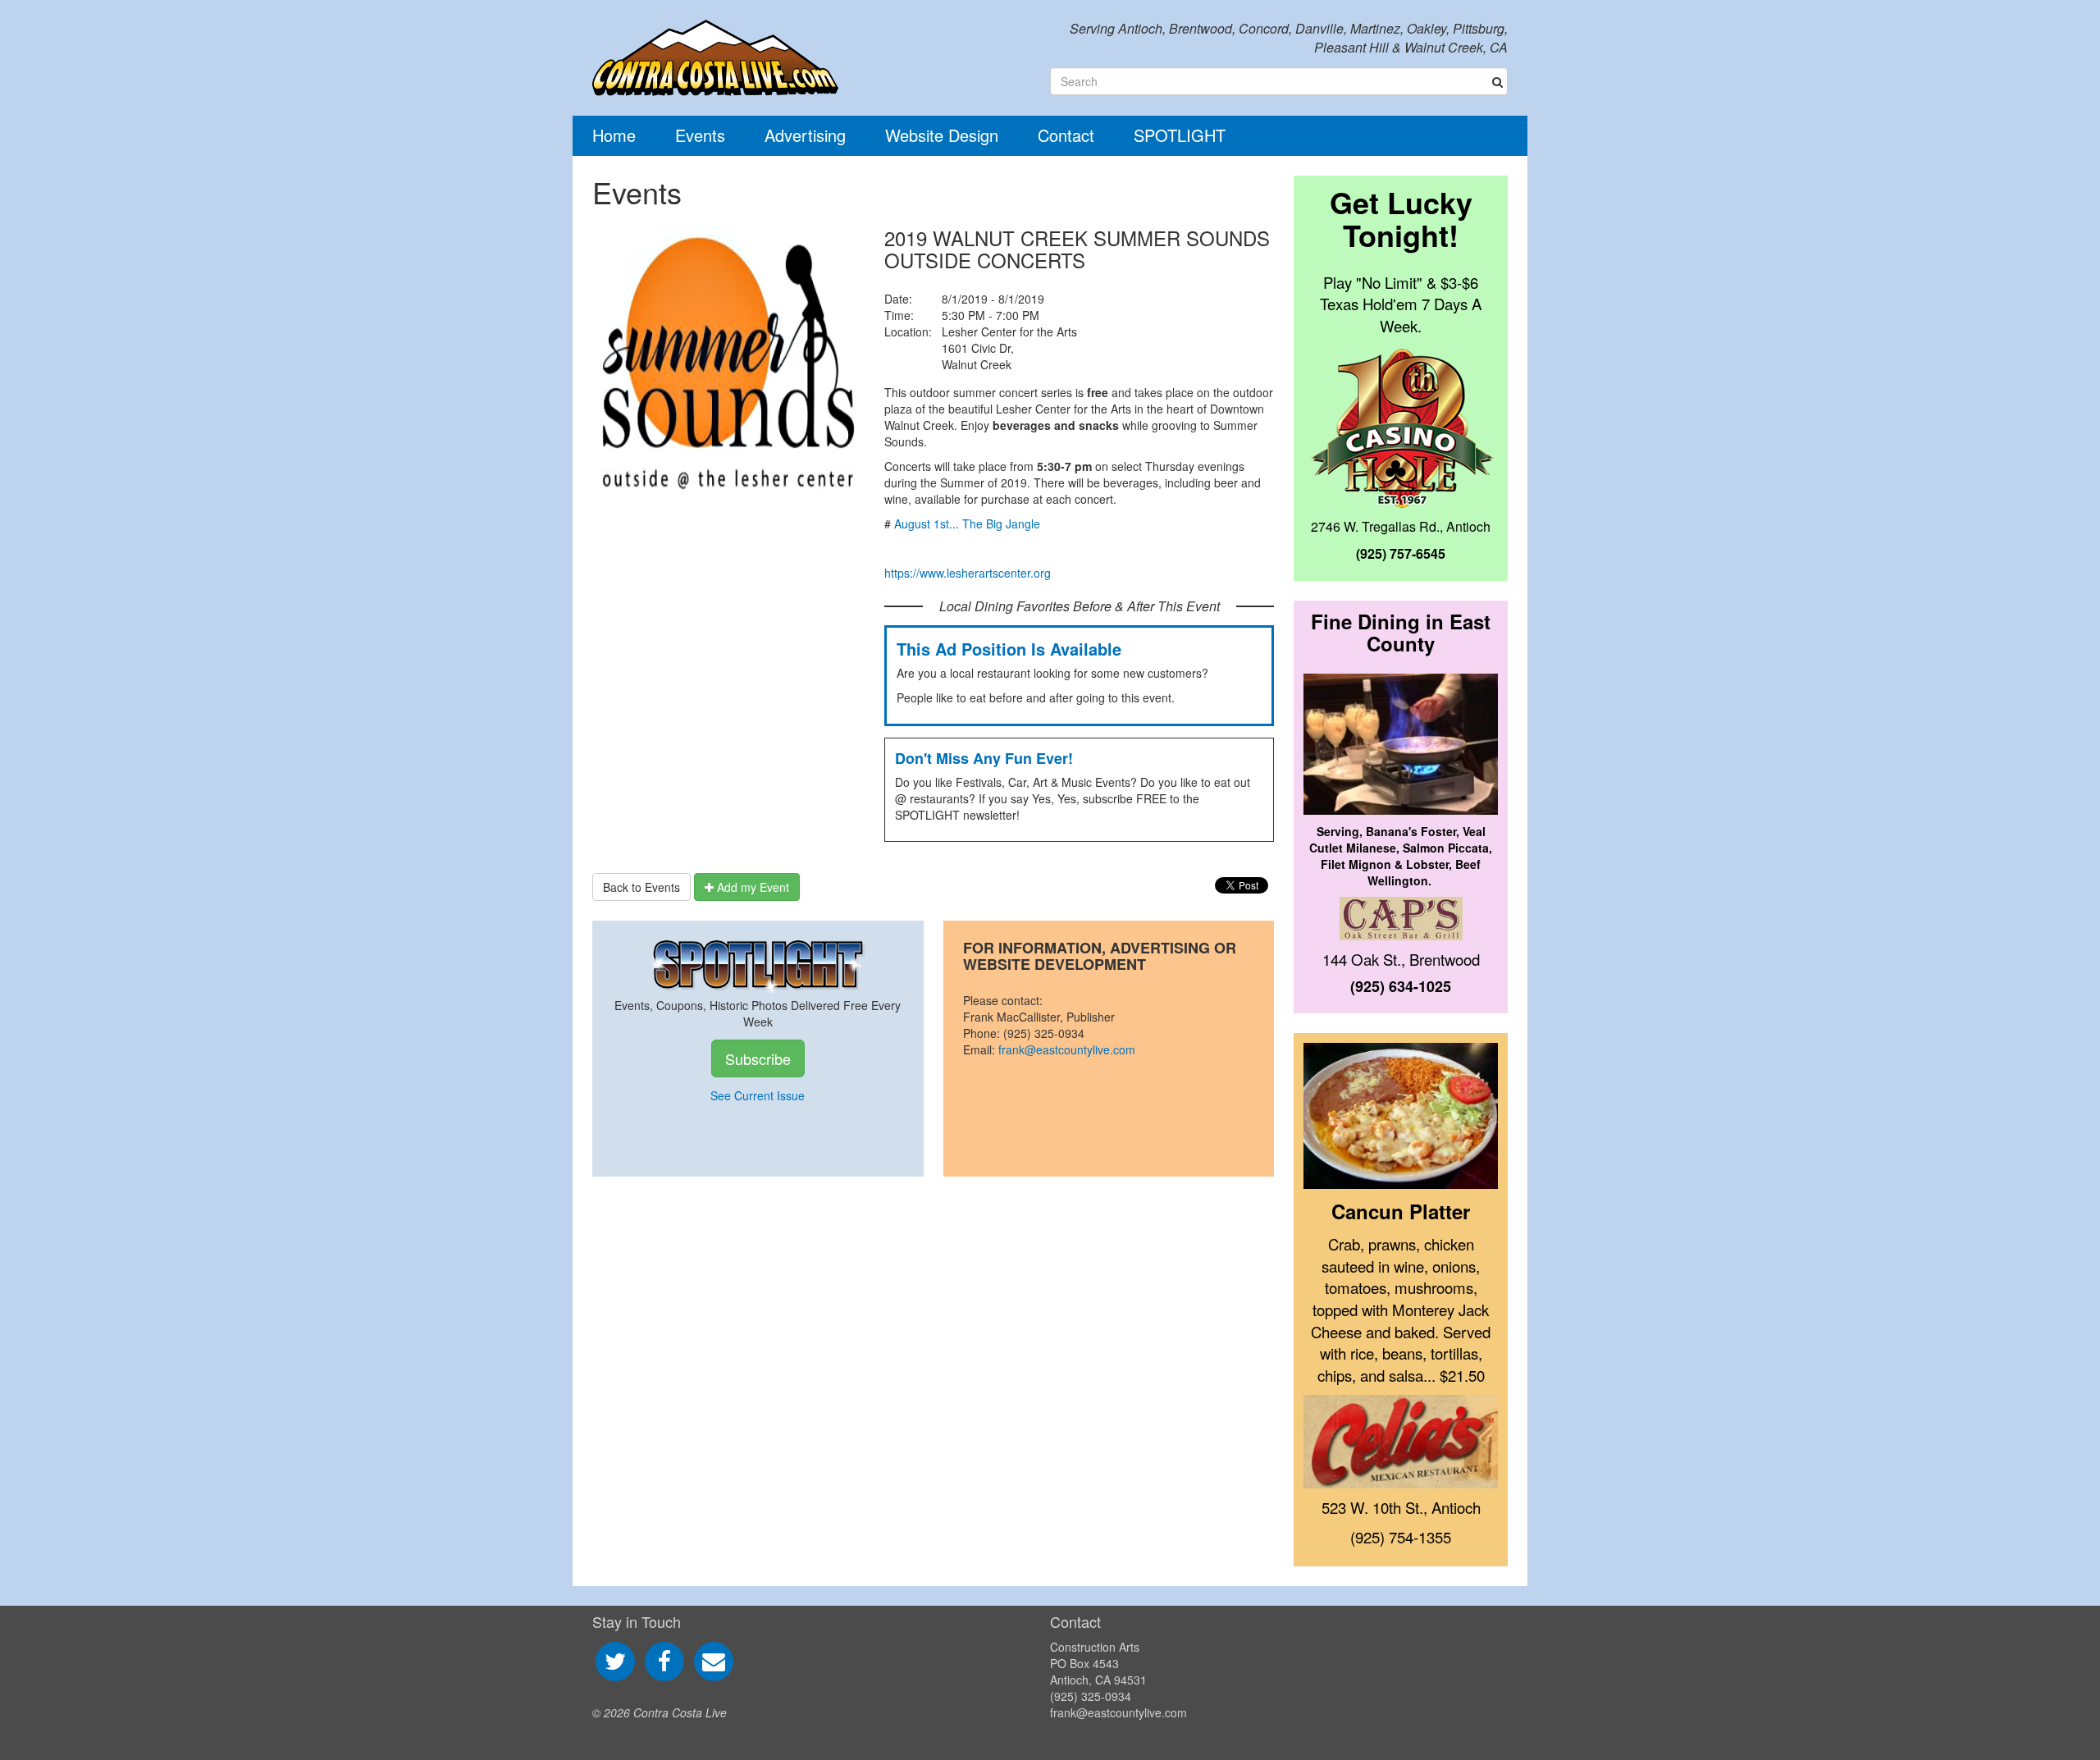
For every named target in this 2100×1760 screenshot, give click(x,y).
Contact (1066, 135)
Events (700, 135)
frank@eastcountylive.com (1067, 1049)
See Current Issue (758, 1095)
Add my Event (751, 887)
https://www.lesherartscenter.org (968, 573)
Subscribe (758, 1058)
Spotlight (1180, 135)
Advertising (805, 135)
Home (614, 135)
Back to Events (641, 887)
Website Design (942, 135)
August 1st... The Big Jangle (967, 523)
